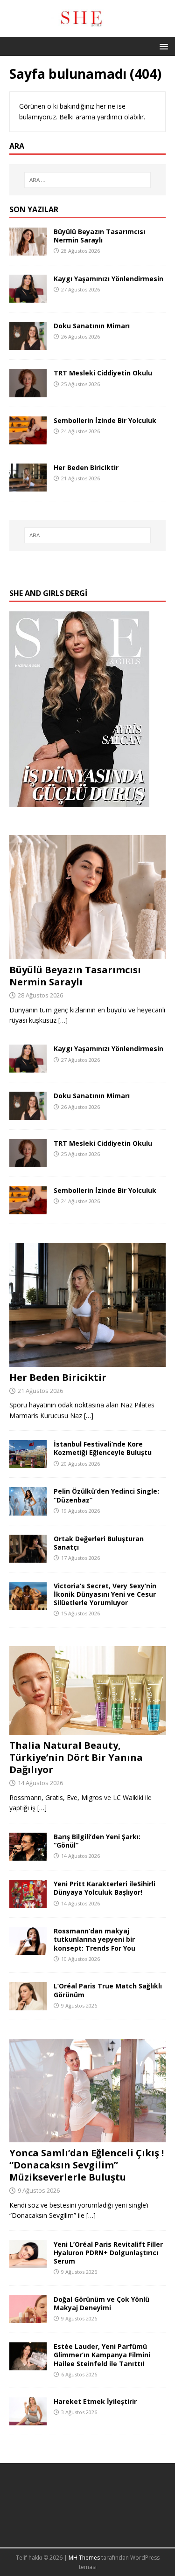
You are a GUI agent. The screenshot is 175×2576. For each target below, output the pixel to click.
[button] (162, 46)
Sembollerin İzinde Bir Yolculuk (105, 420)
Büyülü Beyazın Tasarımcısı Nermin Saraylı (99, 236)
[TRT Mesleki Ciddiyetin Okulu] (28, 391)
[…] (63, 1020)
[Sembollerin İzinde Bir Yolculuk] (28, 439)
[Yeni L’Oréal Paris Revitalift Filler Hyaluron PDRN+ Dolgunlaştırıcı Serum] (28, 2263)
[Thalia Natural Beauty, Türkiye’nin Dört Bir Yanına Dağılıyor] (87, 1729)
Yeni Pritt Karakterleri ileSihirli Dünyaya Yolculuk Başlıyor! (105, 1888)
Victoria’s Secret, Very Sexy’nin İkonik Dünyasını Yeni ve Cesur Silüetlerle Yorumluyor (105, 1594)
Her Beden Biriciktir (86, 467)
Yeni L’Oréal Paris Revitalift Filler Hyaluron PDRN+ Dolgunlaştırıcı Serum (108, 2253)
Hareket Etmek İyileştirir (95, 2401)
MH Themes (84, 2558)
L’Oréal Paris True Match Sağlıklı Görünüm (108, 1990)
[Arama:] (88, 180)
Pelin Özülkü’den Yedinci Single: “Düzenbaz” (106, 1495)
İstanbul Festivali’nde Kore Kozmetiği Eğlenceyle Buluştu (103, 1448)
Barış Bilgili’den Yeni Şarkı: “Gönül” (97, 1841)
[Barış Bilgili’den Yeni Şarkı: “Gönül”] (28, 1855)
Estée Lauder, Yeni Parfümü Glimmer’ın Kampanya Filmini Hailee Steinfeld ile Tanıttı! (102, 2355)
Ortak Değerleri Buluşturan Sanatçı (99, 1543)
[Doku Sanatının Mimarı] (28, 344)
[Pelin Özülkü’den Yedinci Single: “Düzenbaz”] (28, 1510)
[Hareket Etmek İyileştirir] (28, 2420)
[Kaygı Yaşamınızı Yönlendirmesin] (28, 297)
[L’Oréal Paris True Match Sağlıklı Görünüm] (28, 2005)
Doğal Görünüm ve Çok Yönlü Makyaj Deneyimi (101, 2303)
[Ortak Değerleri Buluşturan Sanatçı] (28, 1557)
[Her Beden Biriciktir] (28, 486)
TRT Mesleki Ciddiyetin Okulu (103, 373)
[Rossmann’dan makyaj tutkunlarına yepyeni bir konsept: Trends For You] (28, 1949)
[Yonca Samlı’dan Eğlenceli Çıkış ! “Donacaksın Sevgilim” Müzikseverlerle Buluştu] (87, 2137)
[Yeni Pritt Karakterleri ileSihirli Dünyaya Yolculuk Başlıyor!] (28, 1902)
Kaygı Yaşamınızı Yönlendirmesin (108, 279)
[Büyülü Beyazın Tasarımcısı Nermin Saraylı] (28, 250)
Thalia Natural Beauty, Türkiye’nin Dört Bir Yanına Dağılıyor (76, 1757)
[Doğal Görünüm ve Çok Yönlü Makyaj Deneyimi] (28, 2318)
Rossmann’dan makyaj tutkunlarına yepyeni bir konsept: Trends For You (94, 1939)
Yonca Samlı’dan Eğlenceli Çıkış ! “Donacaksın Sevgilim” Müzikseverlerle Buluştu (87, 2165)
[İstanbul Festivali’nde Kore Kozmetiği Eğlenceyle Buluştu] (28, 1463)
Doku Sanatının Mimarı (92, 326)
